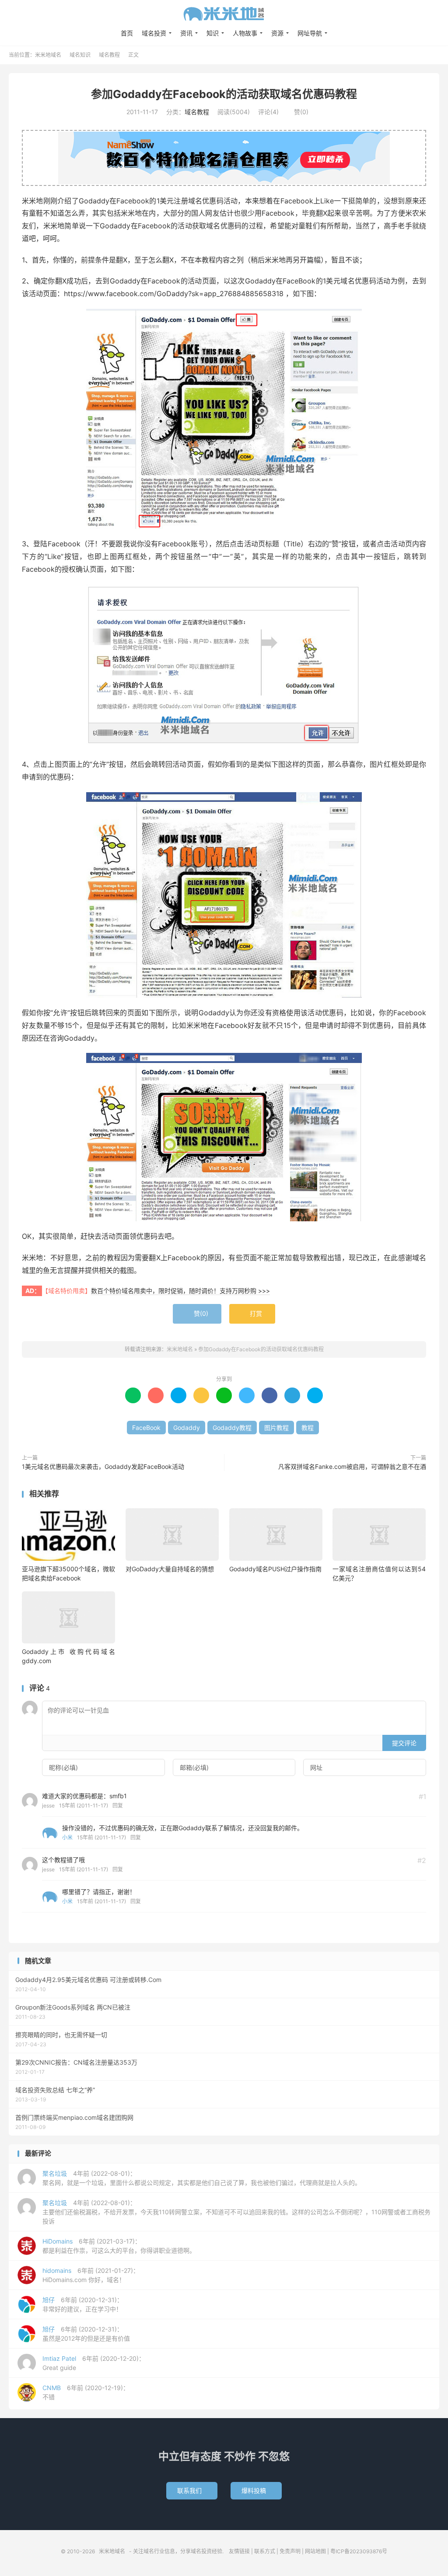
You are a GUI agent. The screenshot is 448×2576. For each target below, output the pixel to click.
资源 (277, 33)
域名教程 (109, 55)
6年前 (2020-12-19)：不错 (86, 2392)
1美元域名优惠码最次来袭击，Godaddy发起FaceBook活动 (103, 1466)
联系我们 (192, 2490)
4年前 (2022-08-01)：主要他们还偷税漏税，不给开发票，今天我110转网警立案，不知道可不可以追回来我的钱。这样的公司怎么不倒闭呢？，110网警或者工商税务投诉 (236, 2212)
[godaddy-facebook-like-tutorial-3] (224, 895)
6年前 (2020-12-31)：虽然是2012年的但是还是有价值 (86, 2334)
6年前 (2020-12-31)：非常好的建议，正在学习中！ (83, 2304)
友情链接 (239, 2551)
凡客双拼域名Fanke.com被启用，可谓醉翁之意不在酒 (352, 1466)
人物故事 (245, 33)
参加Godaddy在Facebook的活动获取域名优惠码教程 (224, 94)
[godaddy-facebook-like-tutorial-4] (224, 1137)
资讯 (186, 33)
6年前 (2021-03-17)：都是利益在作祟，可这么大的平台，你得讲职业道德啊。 (119, 2246)
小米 (67, 1837)
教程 (308, 1428)
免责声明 (290, 2551)
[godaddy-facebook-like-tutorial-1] (224, 419)
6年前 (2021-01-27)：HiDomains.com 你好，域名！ (91, 2275)
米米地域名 (224, 14)
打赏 (252, 1314)
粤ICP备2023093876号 (359, 2551)
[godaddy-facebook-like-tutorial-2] (224, 667)
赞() (298, 112)
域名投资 (154, 33)
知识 (213, 33)
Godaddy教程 (232, 1428)
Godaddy (187, 1428)
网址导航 (310, 33)
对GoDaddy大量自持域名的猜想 (170, 1569)
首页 (127, 33)
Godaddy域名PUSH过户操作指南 (275, 1569)
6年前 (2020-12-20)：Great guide (94, 2363)
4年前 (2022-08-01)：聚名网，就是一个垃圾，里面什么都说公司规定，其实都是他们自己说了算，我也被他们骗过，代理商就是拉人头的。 (202, 2178)
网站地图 (315, 2551)
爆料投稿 (256, 2490)
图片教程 (276, 1428)
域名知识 (80, 55)
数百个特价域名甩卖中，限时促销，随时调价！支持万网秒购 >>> (180, 1291)
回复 (118, 1805)
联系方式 (265, 2551)
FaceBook (146, 1428)
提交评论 (404, 1743)
